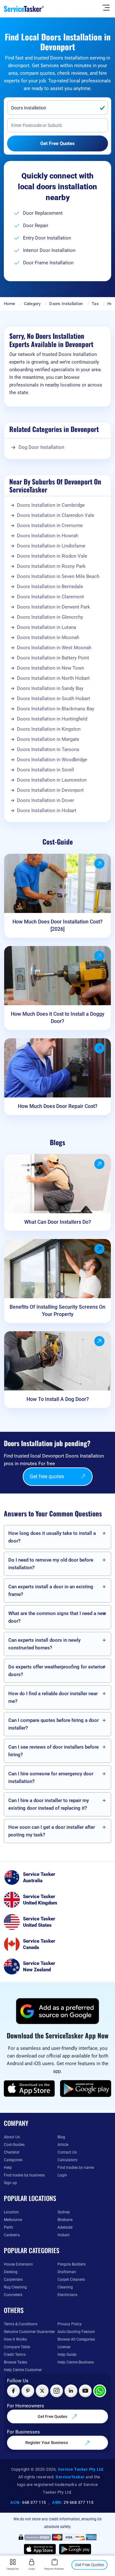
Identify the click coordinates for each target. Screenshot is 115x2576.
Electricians (67, 2295)
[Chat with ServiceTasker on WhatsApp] (100, 2391)
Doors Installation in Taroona (48, 749)
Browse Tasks (15, 2362)
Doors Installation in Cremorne (50, 526)
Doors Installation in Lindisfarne (51, 546)
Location (11, 2212)
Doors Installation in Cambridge (51, 505)
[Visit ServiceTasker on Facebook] (13, 2391)
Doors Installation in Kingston (49, 729)
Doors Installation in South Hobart (54, 699)
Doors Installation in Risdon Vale (52, 556)
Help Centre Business (76, 2362)
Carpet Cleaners (71, 2280)
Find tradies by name (76, 2168)
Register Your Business (47, 2443)
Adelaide (65, 2227)
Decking (11, 2272)
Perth (8, 2227)
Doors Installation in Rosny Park (51, 566)
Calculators (67, 2160)
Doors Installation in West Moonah (54, 648)
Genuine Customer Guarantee (29, 2332)
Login (62, 2175)
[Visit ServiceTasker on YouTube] (85, 2391)
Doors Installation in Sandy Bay (50, 688)
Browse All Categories (76, 2339)
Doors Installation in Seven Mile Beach (58, 576)
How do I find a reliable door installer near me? (53, 1697)
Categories (13, 2160)
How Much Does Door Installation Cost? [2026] (57, 925)
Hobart (64, 2235)
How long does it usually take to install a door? (52, 1537)
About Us (12, 2137)
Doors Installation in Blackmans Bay (56, 709)
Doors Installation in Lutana (46, 627)
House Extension (18, 2264)
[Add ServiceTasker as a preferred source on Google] (57, 2011)
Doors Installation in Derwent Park (54, 607)
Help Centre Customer (23, 2370)
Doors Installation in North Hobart (53, 678)
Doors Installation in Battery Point (53, 658)
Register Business (54, 2569)
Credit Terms (15, 2355)
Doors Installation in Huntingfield (52, 719)
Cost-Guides (14, 2145)
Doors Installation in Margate (48, 739)
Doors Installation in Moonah (48, 637)
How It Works (15, 2339)
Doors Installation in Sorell (46, 770)
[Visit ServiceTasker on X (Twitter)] (42, 2391)
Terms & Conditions (21, 2324)
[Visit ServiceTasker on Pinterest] (28, 2391)
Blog (61, 2137)
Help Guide (67, 2355)
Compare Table (17, 2347)
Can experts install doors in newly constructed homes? (44, 1644)
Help (8, 2168)
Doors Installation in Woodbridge (52, 760)
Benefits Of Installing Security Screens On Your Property (57, 1311)
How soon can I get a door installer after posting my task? (52, 1831)
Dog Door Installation (41, 447)
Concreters (13, 2295)
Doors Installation (66, 304)
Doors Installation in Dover (46, 800)
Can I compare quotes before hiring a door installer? (54, 1724)
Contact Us (67, 2152)
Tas (95, 304)
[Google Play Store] (86, 2089)
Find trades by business (24, 2175)
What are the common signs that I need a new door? (57, 1617)
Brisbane (65, 2220)
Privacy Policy (70, 2324)
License (64, 2347)
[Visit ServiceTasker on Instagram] (57, 2391)
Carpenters (13, 2280)
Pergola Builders (72, 2264)
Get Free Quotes (53, 2416)
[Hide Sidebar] (106, 7)
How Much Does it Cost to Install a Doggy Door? (58, 1018)
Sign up (10, 2183)
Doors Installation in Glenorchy (50, 617)
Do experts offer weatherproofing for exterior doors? (57, 1671)
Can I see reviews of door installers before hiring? (54, 1751)
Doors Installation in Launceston (52, 780)
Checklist (12, 2152)
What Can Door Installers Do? (58, 1222)
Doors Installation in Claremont (50, 597)
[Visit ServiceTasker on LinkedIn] (71, 2391)
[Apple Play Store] (30, 2089)
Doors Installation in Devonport (50, 790)
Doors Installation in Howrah (48, 536)
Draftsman (67, 2272)
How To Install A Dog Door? (58, 1399)
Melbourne (13, 2220)
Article (63, 2145)
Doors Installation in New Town (50, 668)
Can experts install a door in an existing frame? (51, 1591)
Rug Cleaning (15, 2287)
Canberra (12, 2235)
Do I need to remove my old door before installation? (51, 1564)
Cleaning (65, 2287)
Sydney (64, 2212)
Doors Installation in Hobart (47, 811)
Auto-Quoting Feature (76, 2332)
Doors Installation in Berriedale (50, 587)
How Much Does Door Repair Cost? (58, 1106)
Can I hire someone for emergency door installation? (51, 1778)
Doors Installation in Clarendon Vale (56, 515)
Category (32, 304)
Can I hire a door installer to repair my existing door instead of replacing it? (49, 1804)
